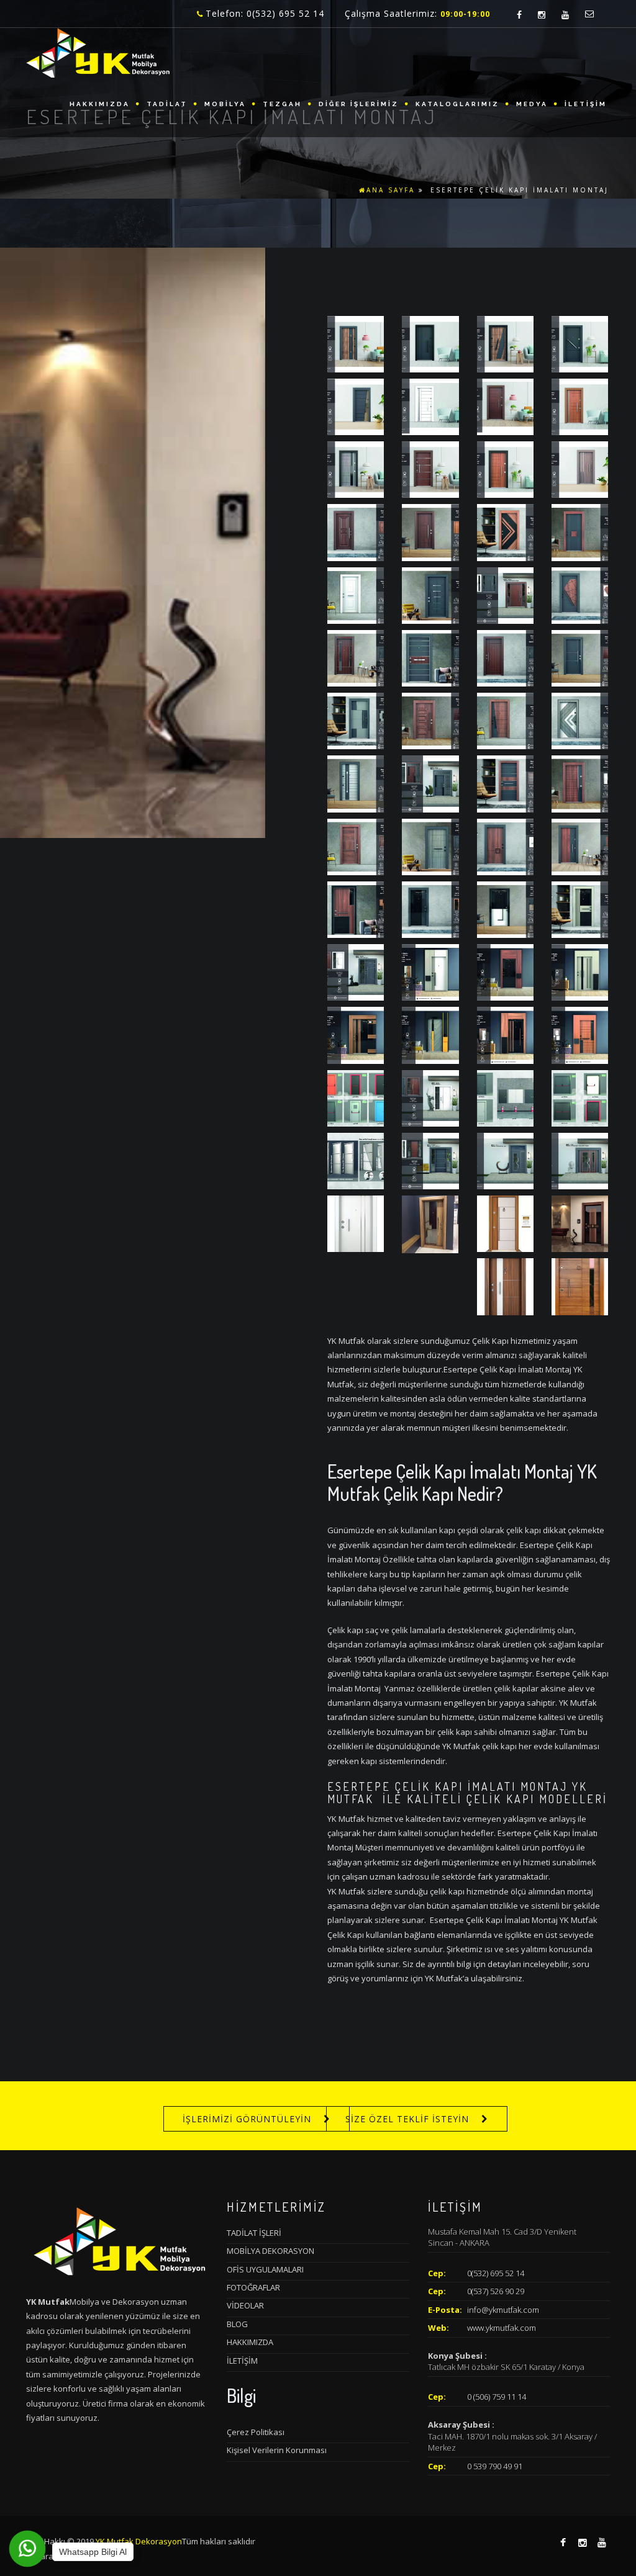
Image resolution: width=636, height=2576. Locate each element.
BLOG (237, 2324)
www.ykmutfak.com (502, 2328)
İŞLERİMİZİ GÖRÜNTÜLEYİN (247, 2119)
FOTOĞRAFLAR (253, 2287)
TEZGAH (282, 104)
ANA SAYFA (391, 190)
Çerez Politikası (256, 2432)
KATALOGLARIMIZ (457, 104)
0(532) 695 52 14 (496, 2273)
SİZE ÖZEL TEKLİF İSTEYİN (407, 2119)
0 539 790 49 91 (495, 2466)
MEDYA (532, 104)
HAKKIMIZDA (100, 104)
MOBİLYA (225, 104)
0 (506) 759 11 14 (497, 2397)
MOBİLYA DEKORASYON (270, 2251)
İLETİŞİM (586, 104)
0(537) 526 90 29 (496, 2291)
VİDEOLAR (245, 2305)
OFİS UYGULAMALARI (265, 2269)
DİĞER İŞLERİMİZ (359, 104)
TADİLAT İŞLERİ (254, 2233)
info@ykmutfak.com (503, 2310)
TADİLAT (167, 104)
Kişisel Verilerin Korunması (277, 2450)
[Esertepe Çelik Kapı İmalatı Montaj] (356, 343)
